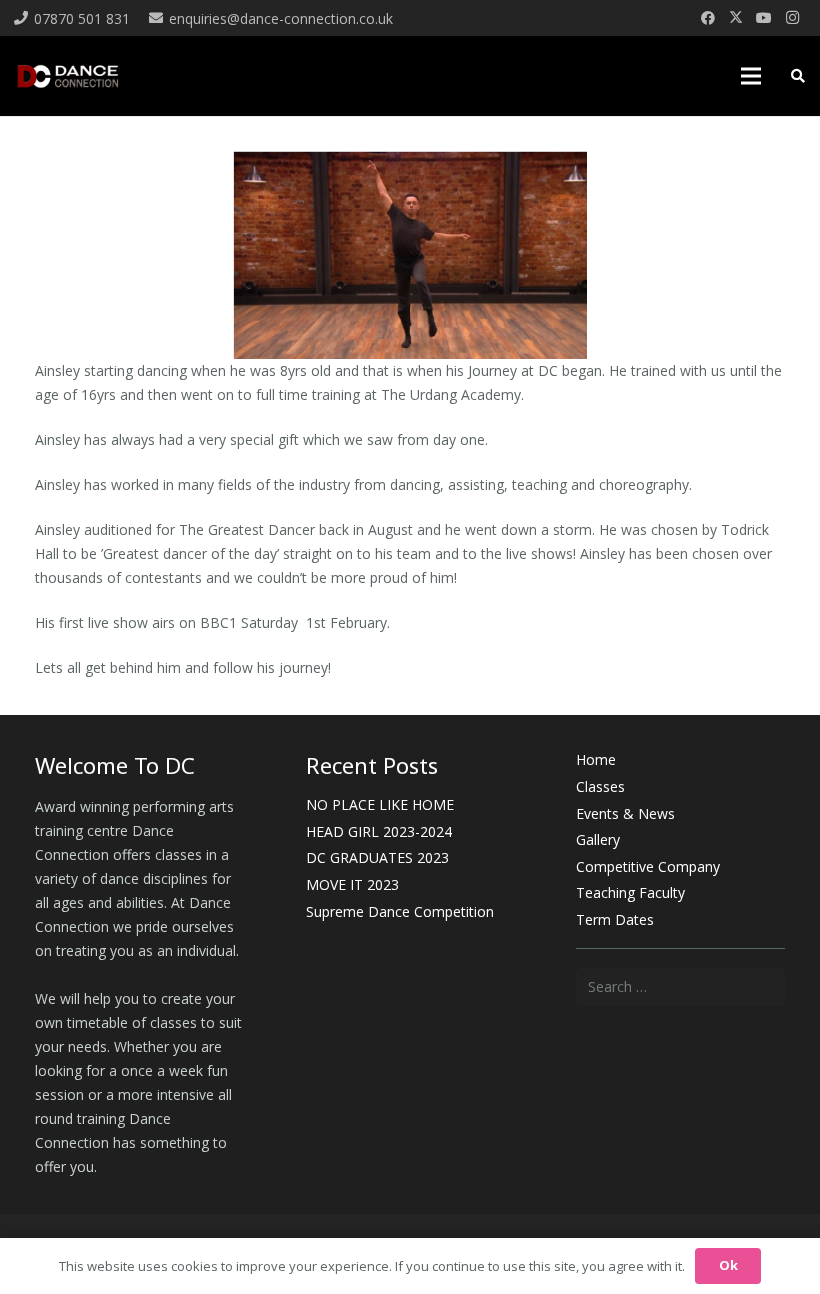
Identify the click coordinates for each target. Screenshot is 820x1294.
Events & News (625, 813)
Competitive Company (648, 866)
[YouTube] (764, 18)
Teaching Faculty (630, 892)
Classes (600, 786)
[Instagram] (792, 18)
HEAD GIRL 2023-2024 (379, 831)
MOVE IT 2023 (352, 884)
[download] (68, 76)
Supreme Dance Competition (400, 911)
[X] (736, 18)
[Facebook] (708, 18)
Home (596, 759)
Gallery (598, 839)
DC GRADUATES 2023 (377, 857)
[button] (751, 76)
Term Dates (615, 919)
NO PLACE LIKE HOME (380, 804)
